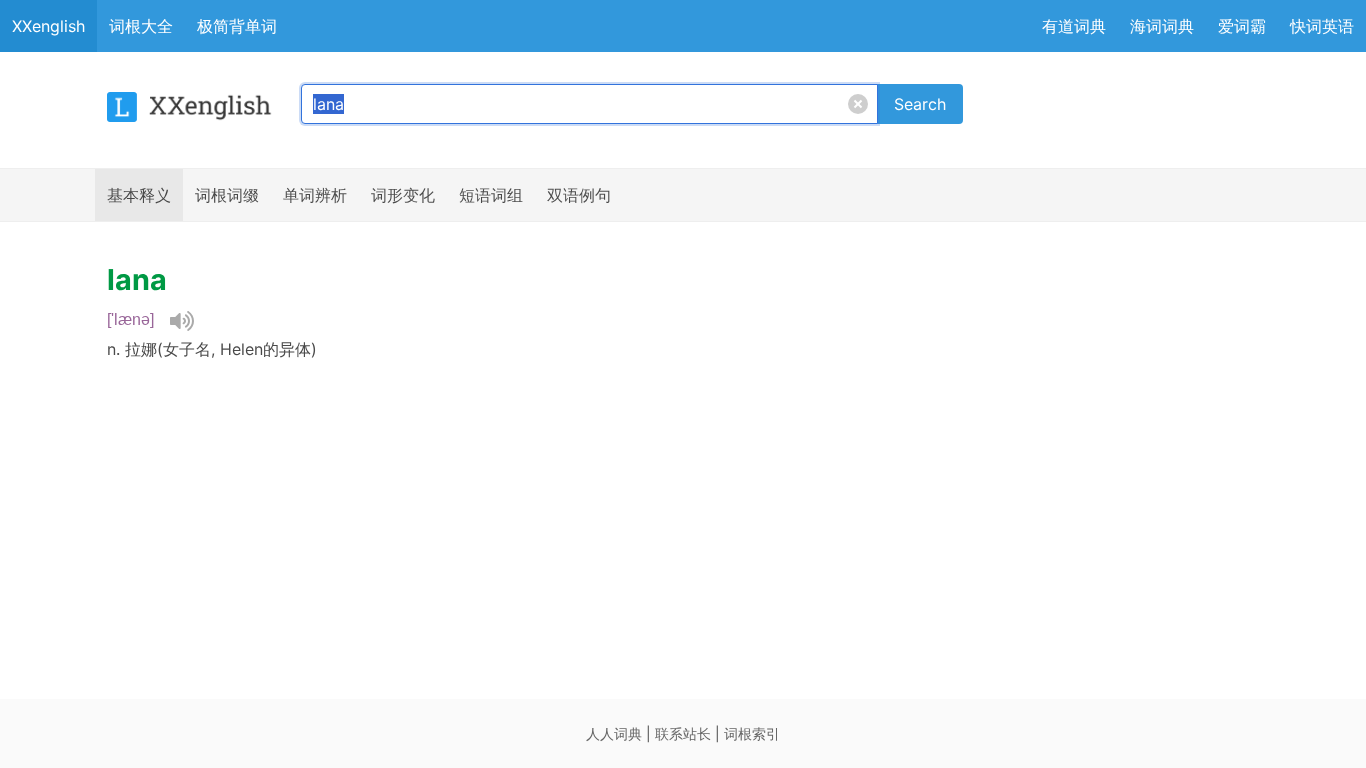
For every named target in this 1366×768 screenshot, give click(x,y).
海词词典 (1162, 26)
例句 (579, 195)
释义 (139, 195)
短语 (491, 195)
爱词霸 (1242, 26)
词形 (403, 195)
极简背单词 (237, 26)
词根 (227, 195)
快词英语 (1322, 26)
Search (920, 104)
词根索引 (752, 733)
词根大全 (141, 26)
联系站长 (683, 733)
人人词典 (614, 733)
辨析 (315, 195)
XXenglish (48, 26)
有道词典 (1074, 26)
